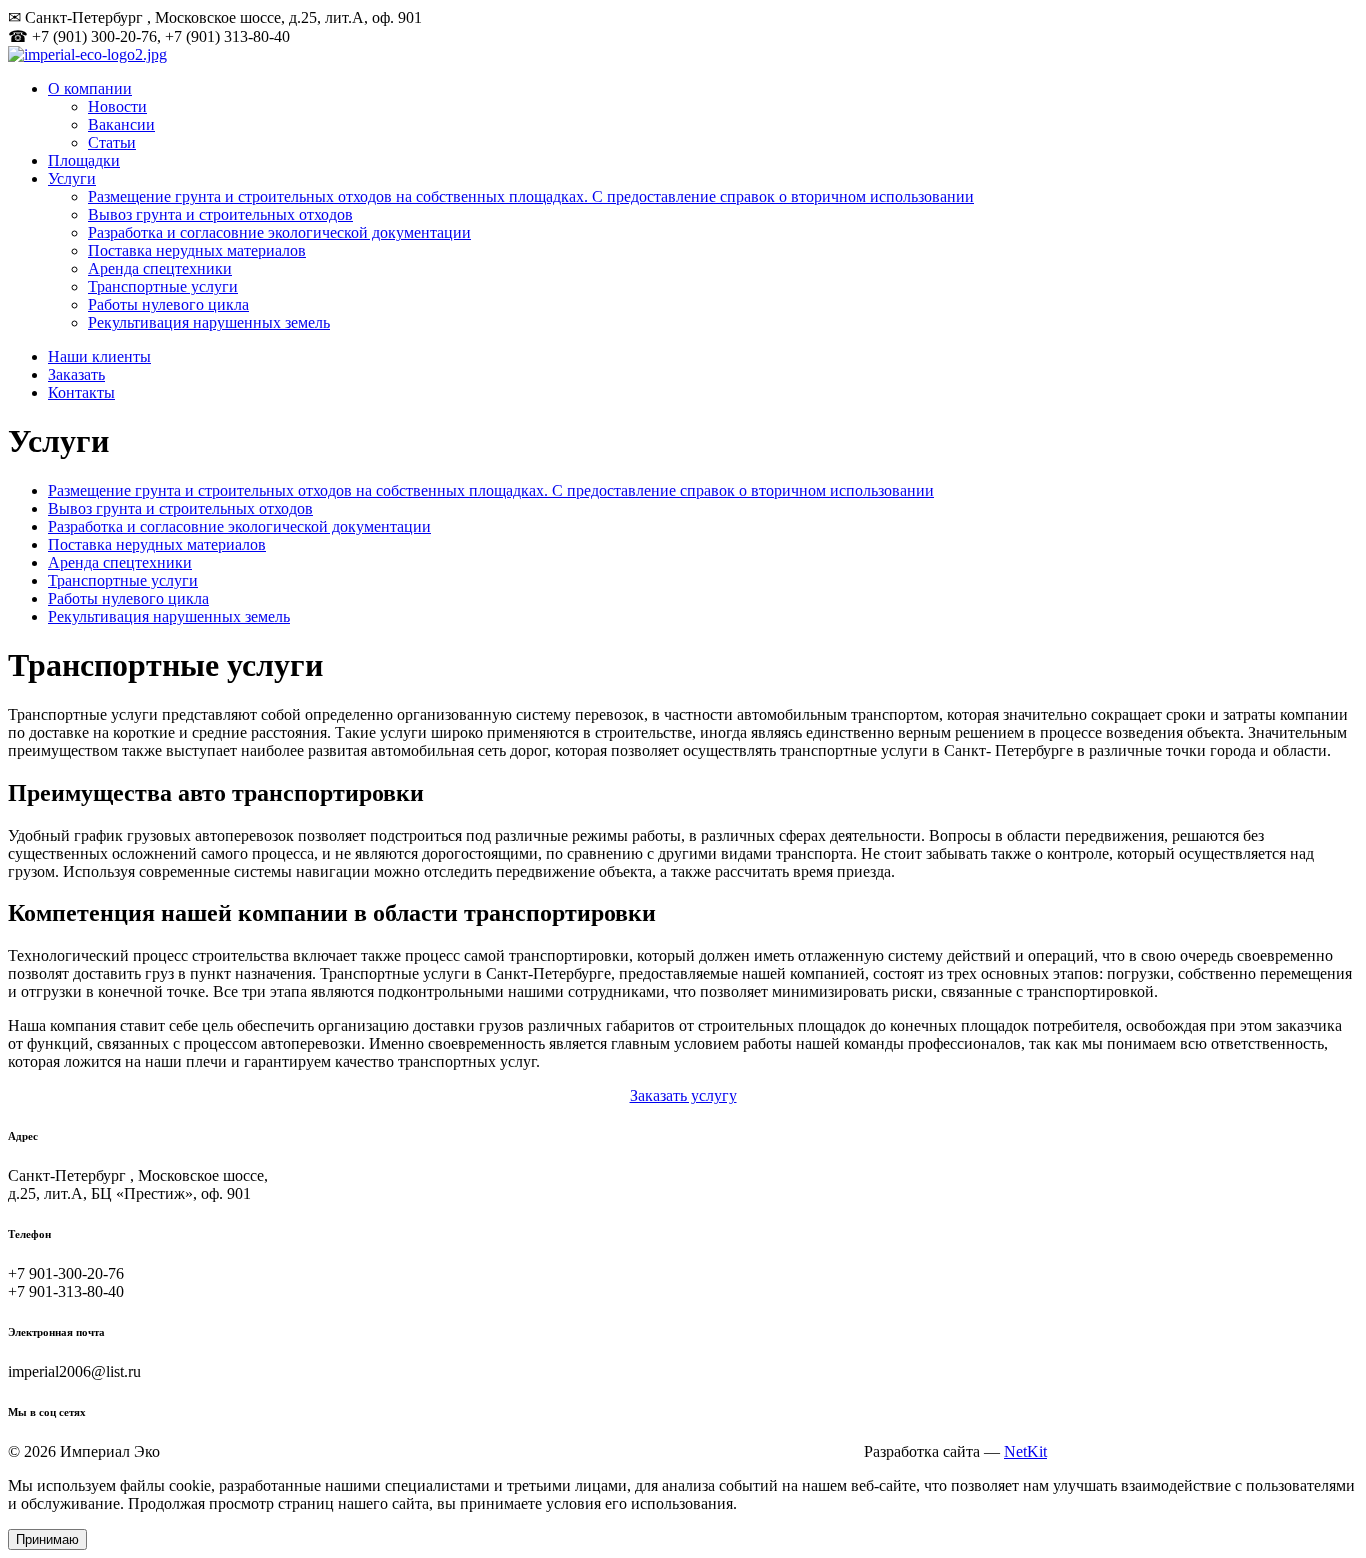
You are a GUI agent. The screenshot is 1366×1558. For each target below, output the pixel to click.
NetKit (1025, 1451)
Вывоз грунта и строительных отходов (220, 214)
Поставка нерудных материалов (197, 250)
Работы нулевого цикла (168, 304)
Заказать (76, 374)
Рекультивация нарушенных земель (209, 322)
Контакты (81, 392)
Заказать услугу (683, 1095)
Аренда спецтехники (160, 268)
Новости (117, 106)
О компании (90, 88)
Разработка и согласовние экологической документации (279, 232)
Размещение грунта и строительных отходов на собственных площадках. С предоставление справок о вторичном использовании (531, 196)
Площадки (84, 160)
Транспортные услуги (163, 286)
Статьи (112, 142)
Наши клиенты (99, 356)
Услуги (72, 178)
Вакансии (121, 124)
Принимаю (47, 1539)
